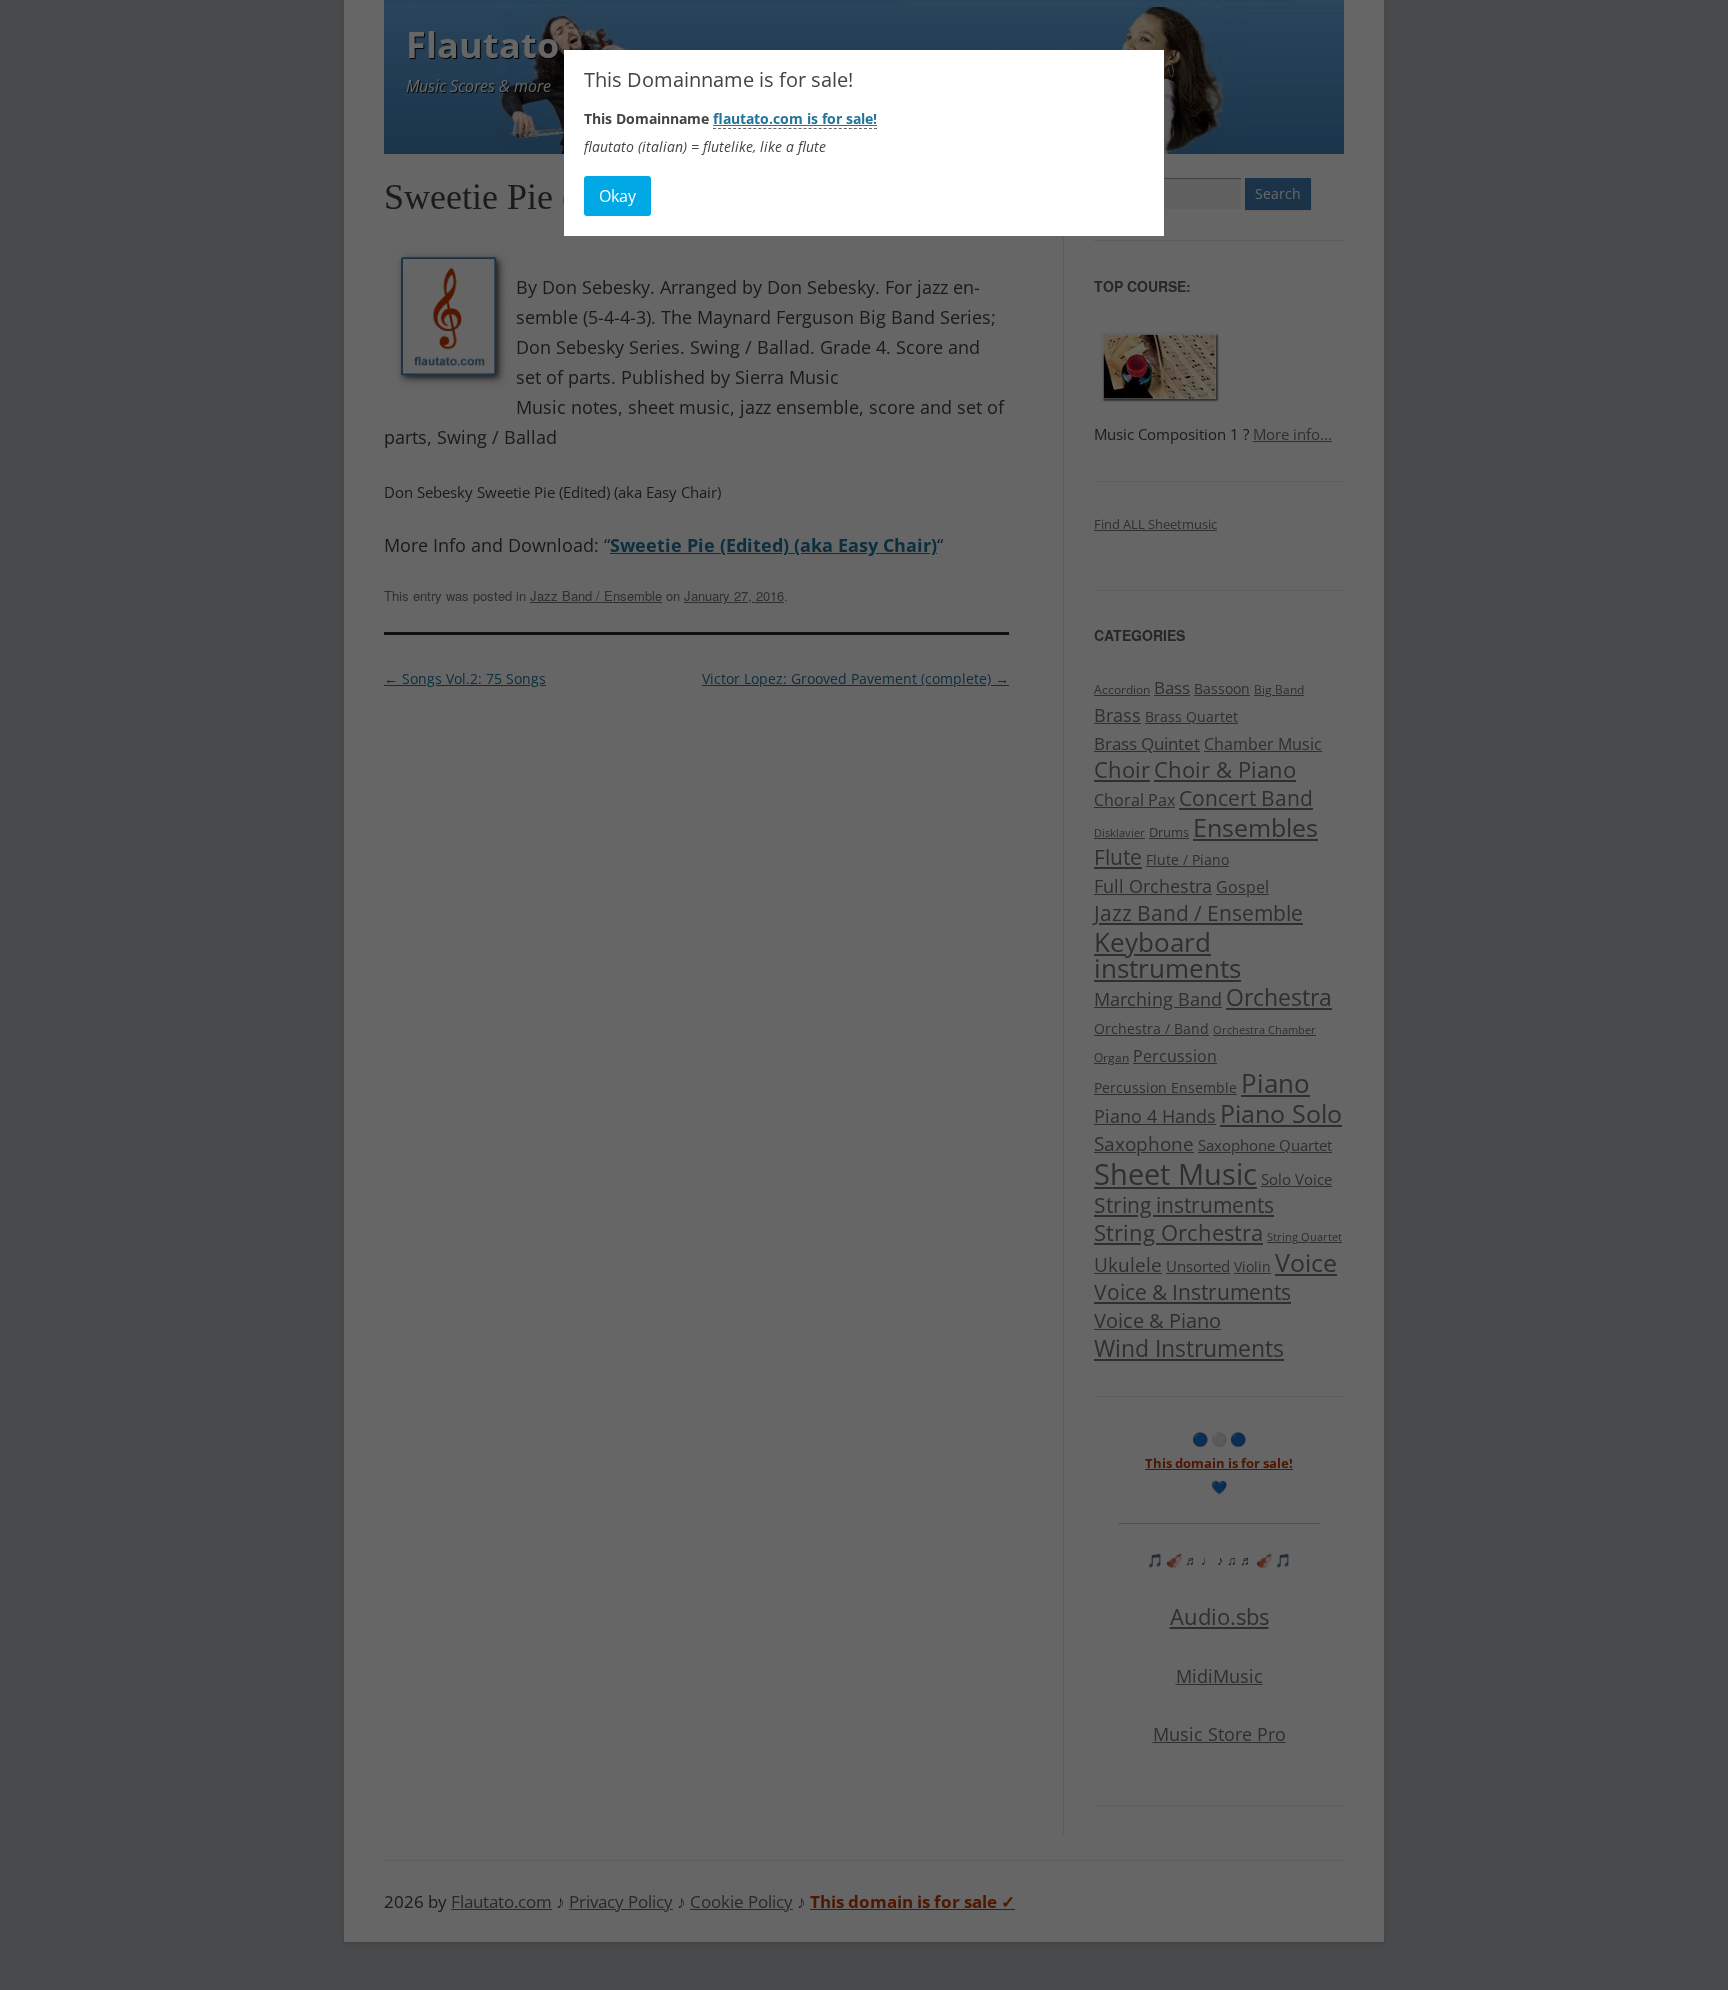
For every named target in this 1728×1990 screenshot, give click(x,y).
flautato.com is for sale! (795, 118)
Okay (617, 196)
